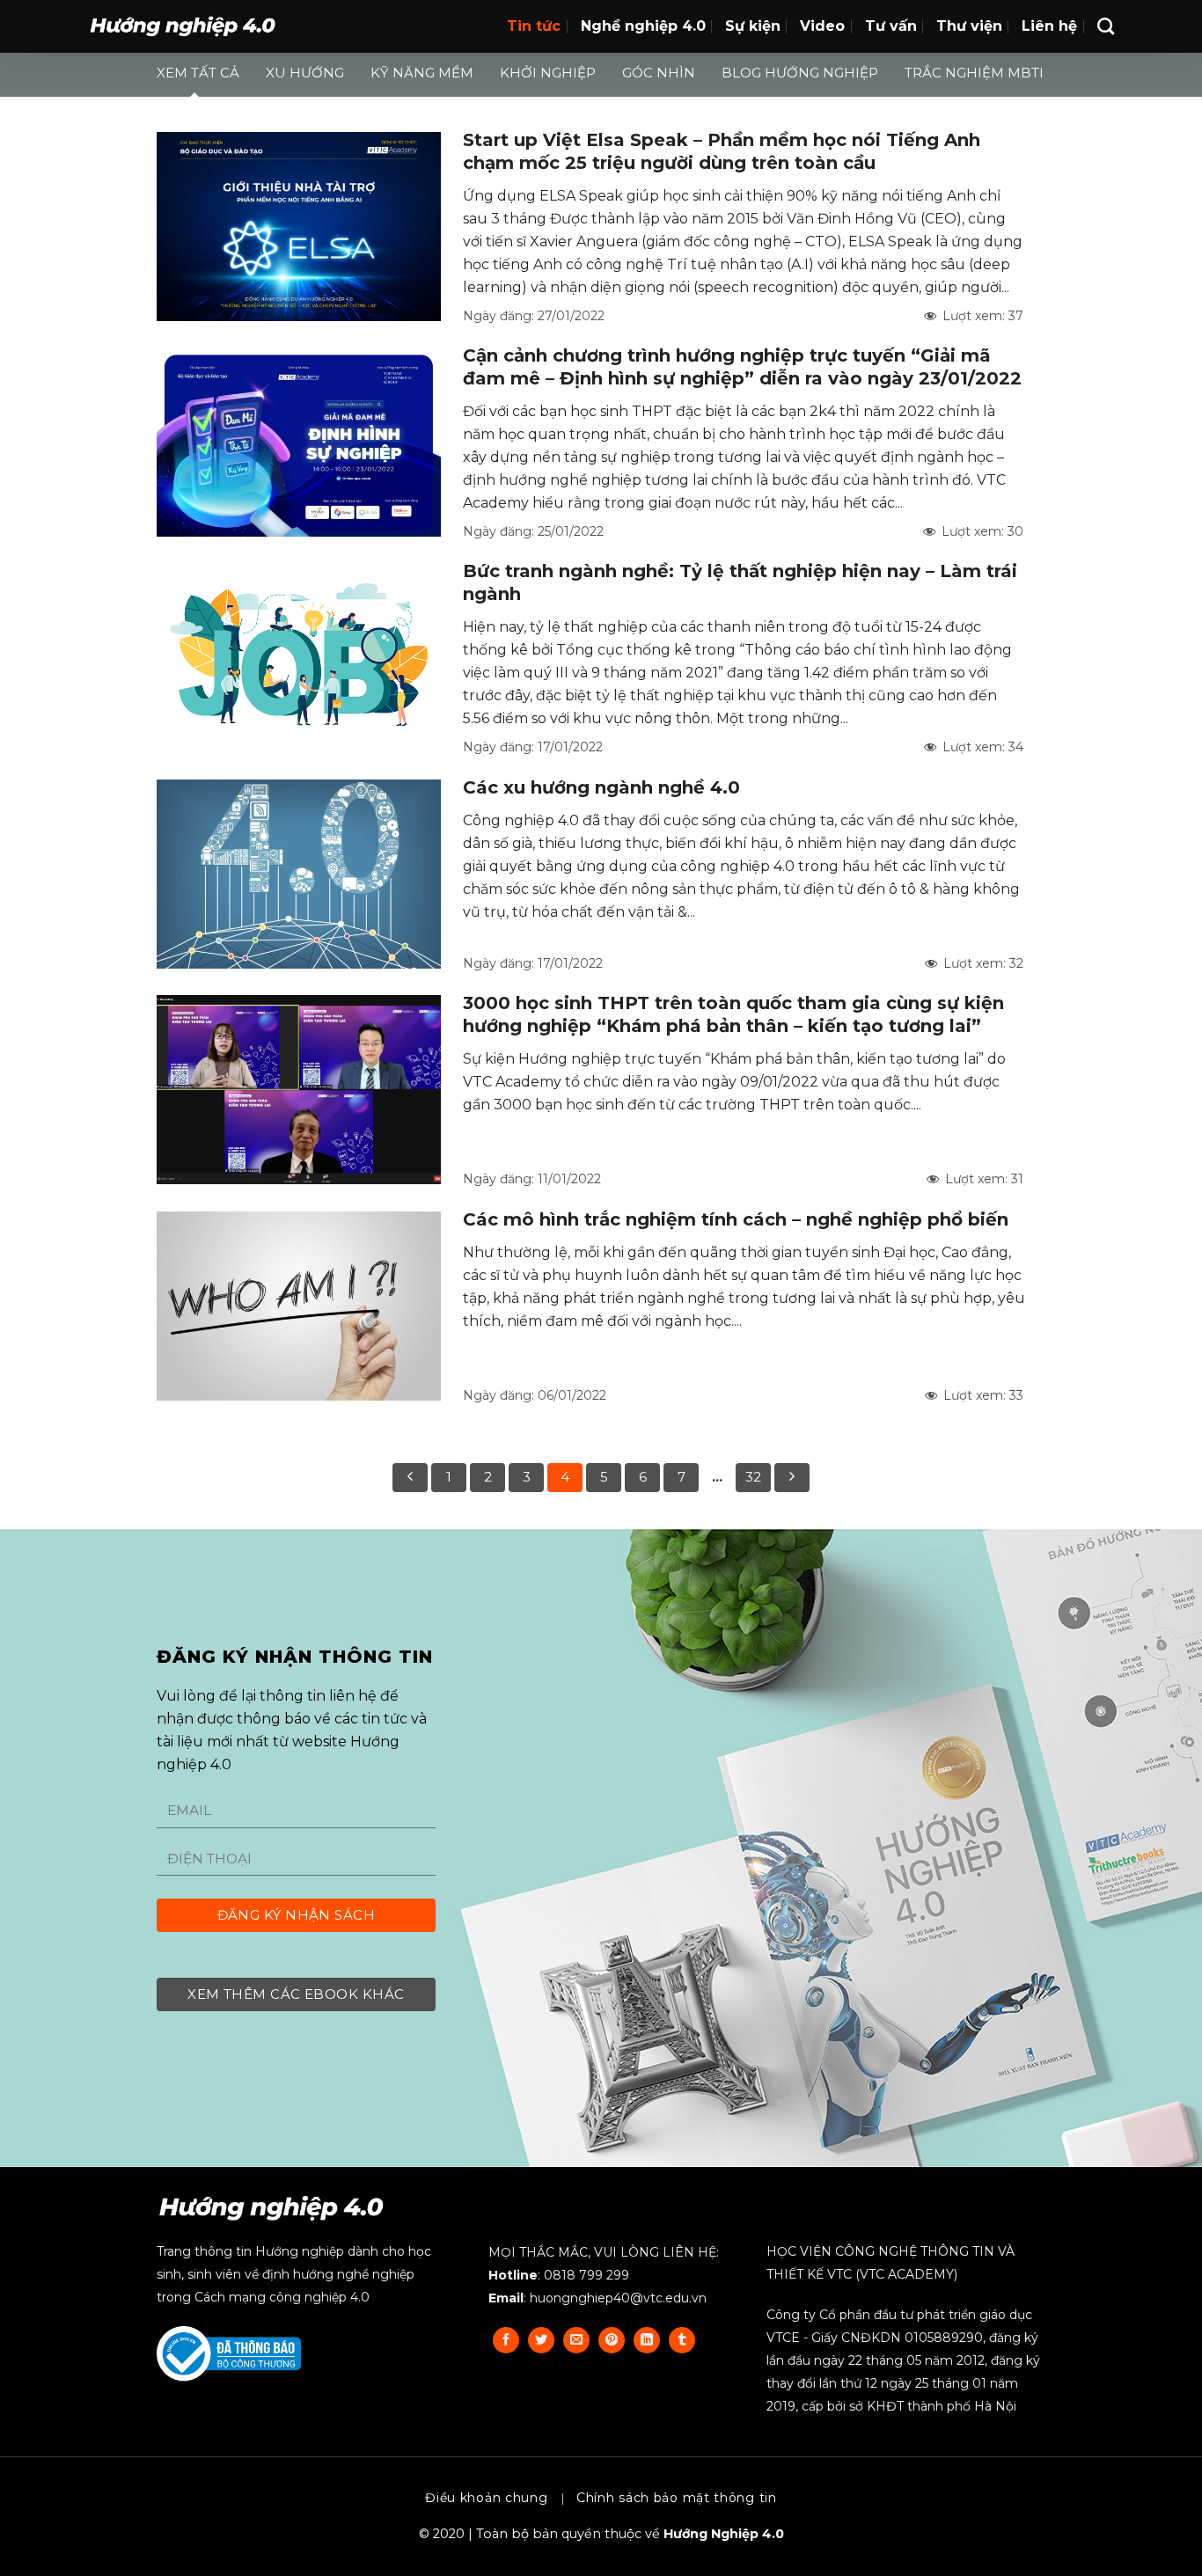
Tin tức (534, 26)
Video (822, 26)
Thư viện (969, 26)
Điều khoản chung (486, 2498)
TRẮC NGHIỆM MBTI (974, 73)
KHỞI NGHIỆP (548, 73)
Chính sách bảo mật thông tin (677, 2498)
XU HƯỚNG (305, 73)
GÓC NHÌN (659, 73)
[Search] (1106, 26)
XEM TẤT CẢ (198, 73)
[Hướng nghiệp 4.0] (183, 27)
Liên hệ (1049, 26)
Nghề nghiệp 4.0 (643, 26)
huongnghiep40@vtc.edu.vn (618, 2298)
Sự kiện (753, 26)
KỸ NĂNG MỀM (422, 73)
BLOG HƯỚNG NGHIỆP (800, 73)
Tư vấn (891, 26)
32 (753, 1477)
